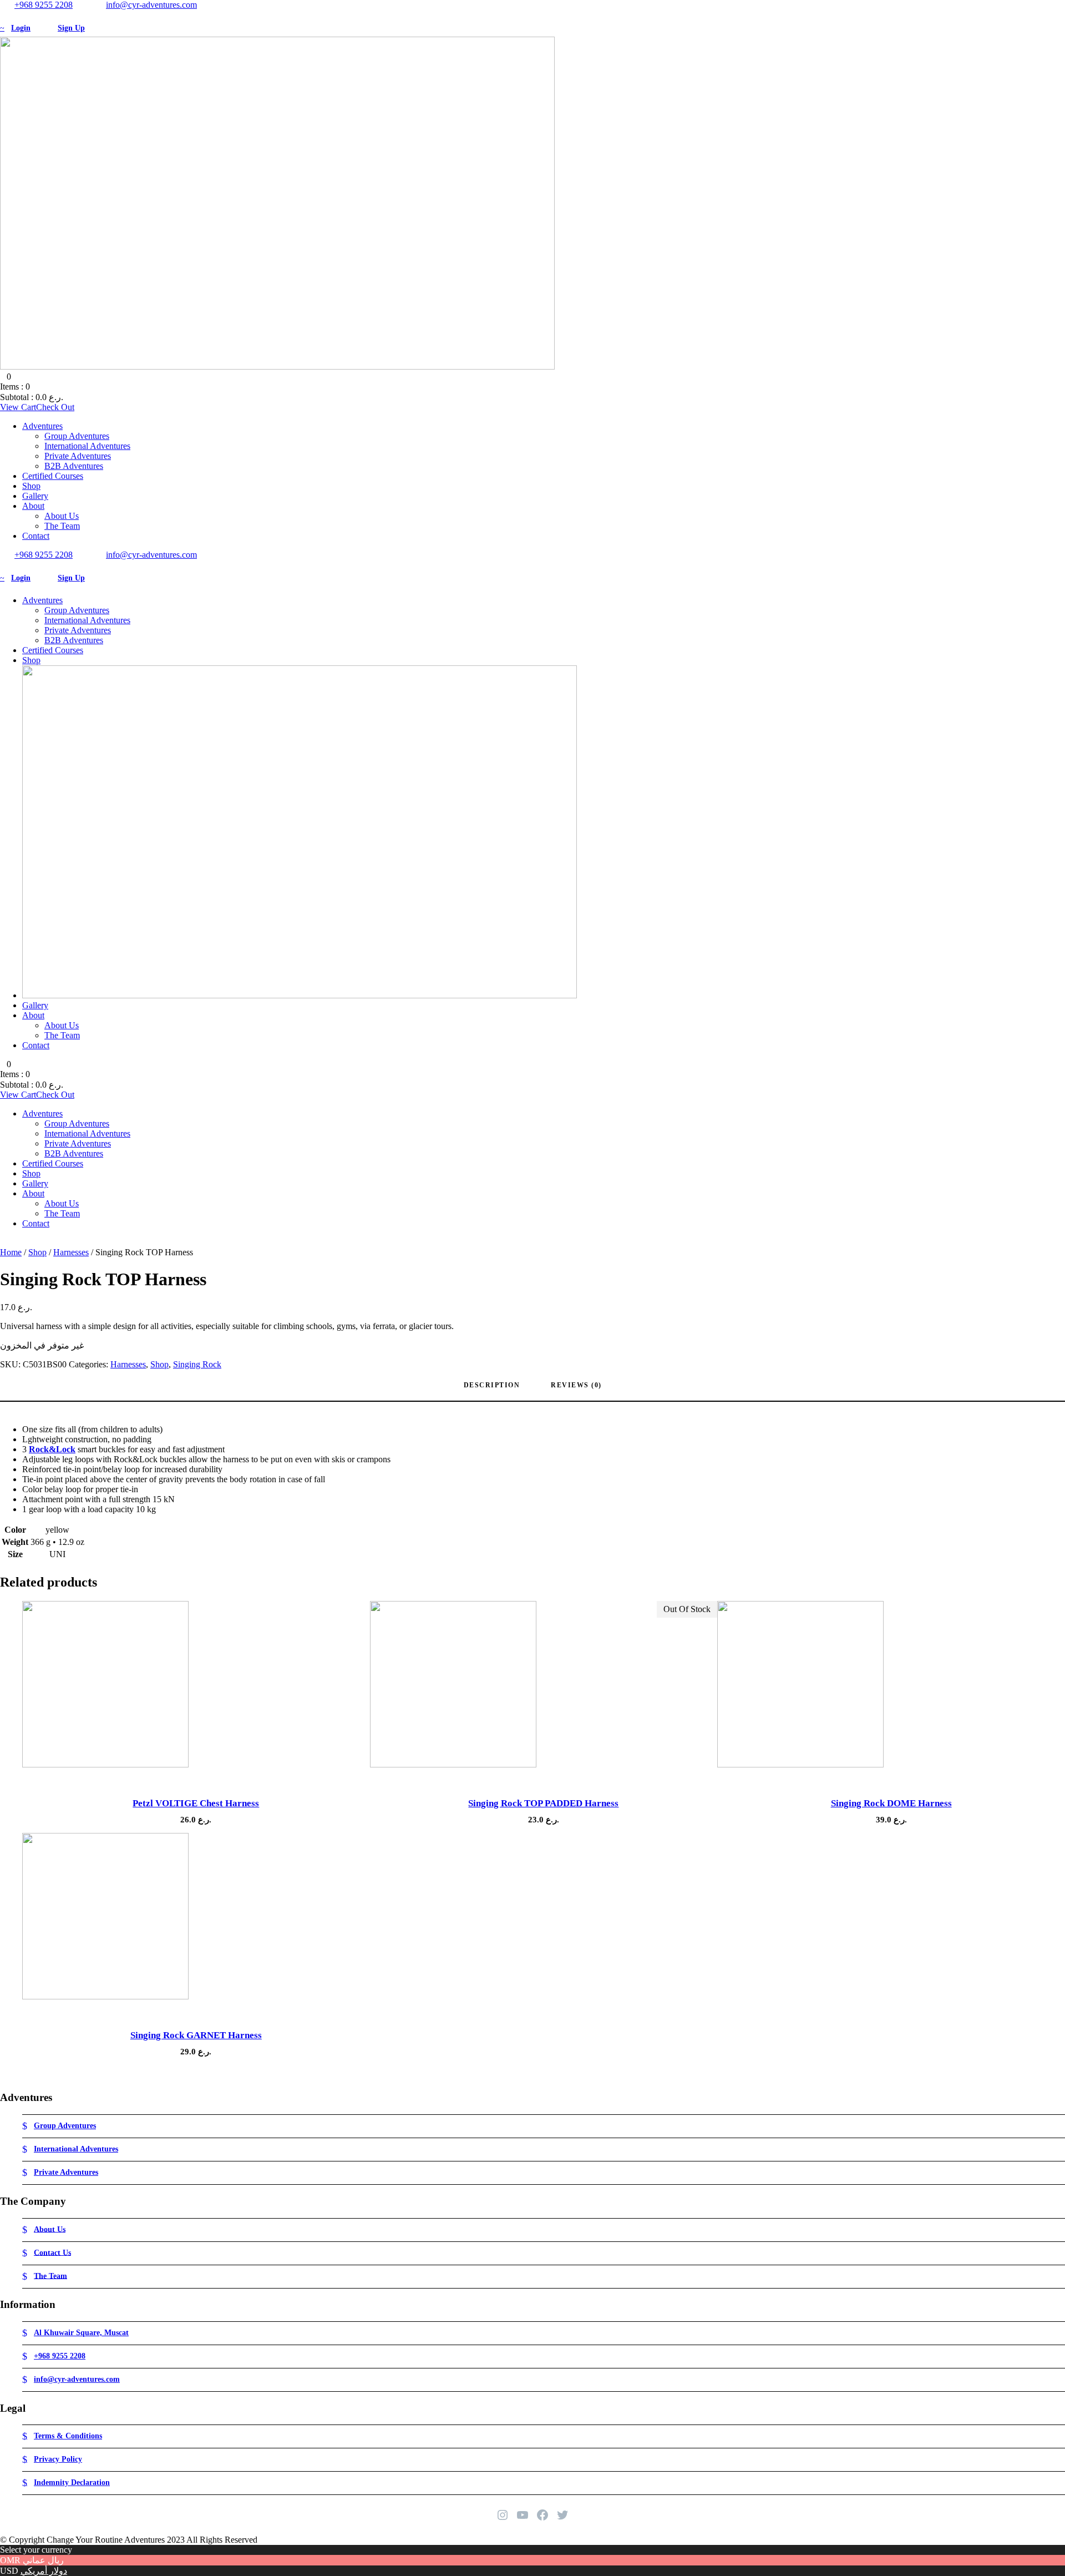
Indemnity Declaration (72, 2482)
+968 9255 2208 (44, 5)
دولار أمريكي (44, 2571)
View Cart (18, 407)
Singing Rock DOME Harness (891, 1803)
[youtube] (17, 15)
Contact (36, 536)
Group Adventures (77, 436)
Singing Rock (197, 1364)
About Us (62, 516)
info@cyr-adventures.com (151, 5)
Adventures (42, 426)
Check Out (55, 407)
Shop (31, 486)
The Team (62, 526)
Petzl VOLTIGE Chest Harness (196, 1803)
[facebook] (3, 15)
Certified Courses (53, 476)
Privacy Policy (58, 2459)
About (33, 506)
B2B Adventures (74, 466)
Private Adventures (78, 456)
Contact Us (52, 2252)
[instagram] (23, 15)
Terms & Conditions (68, 2436)
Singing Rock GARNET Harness (196, 2035)
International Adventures (87, 446)
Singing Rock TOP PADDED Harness (543, 1803)
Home (11, 1252)
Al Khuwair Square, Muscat (81, 2333)
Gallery (35, 496)
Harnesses (71, 1252)
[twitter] (10, 15)
